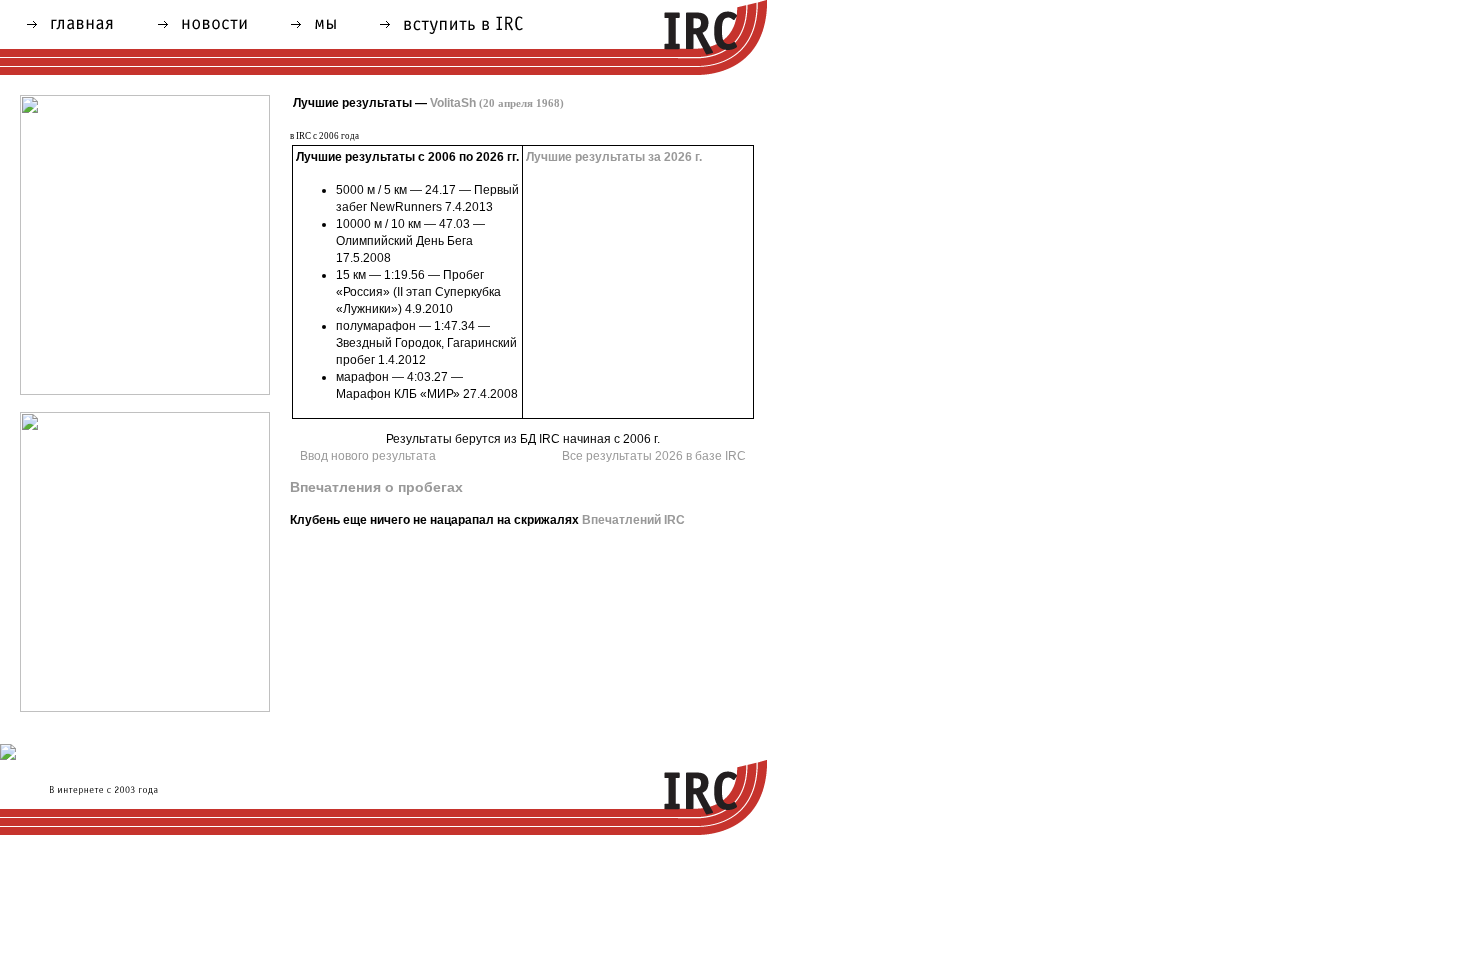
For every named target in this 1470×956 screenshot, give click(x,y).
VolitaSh (497, 103)
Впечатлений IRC (633, 520)
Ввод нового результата (368, 456)
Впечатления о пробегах (376, 487)
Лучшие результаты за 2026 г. (614, 157)
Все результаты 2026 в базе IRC (654, 456)
